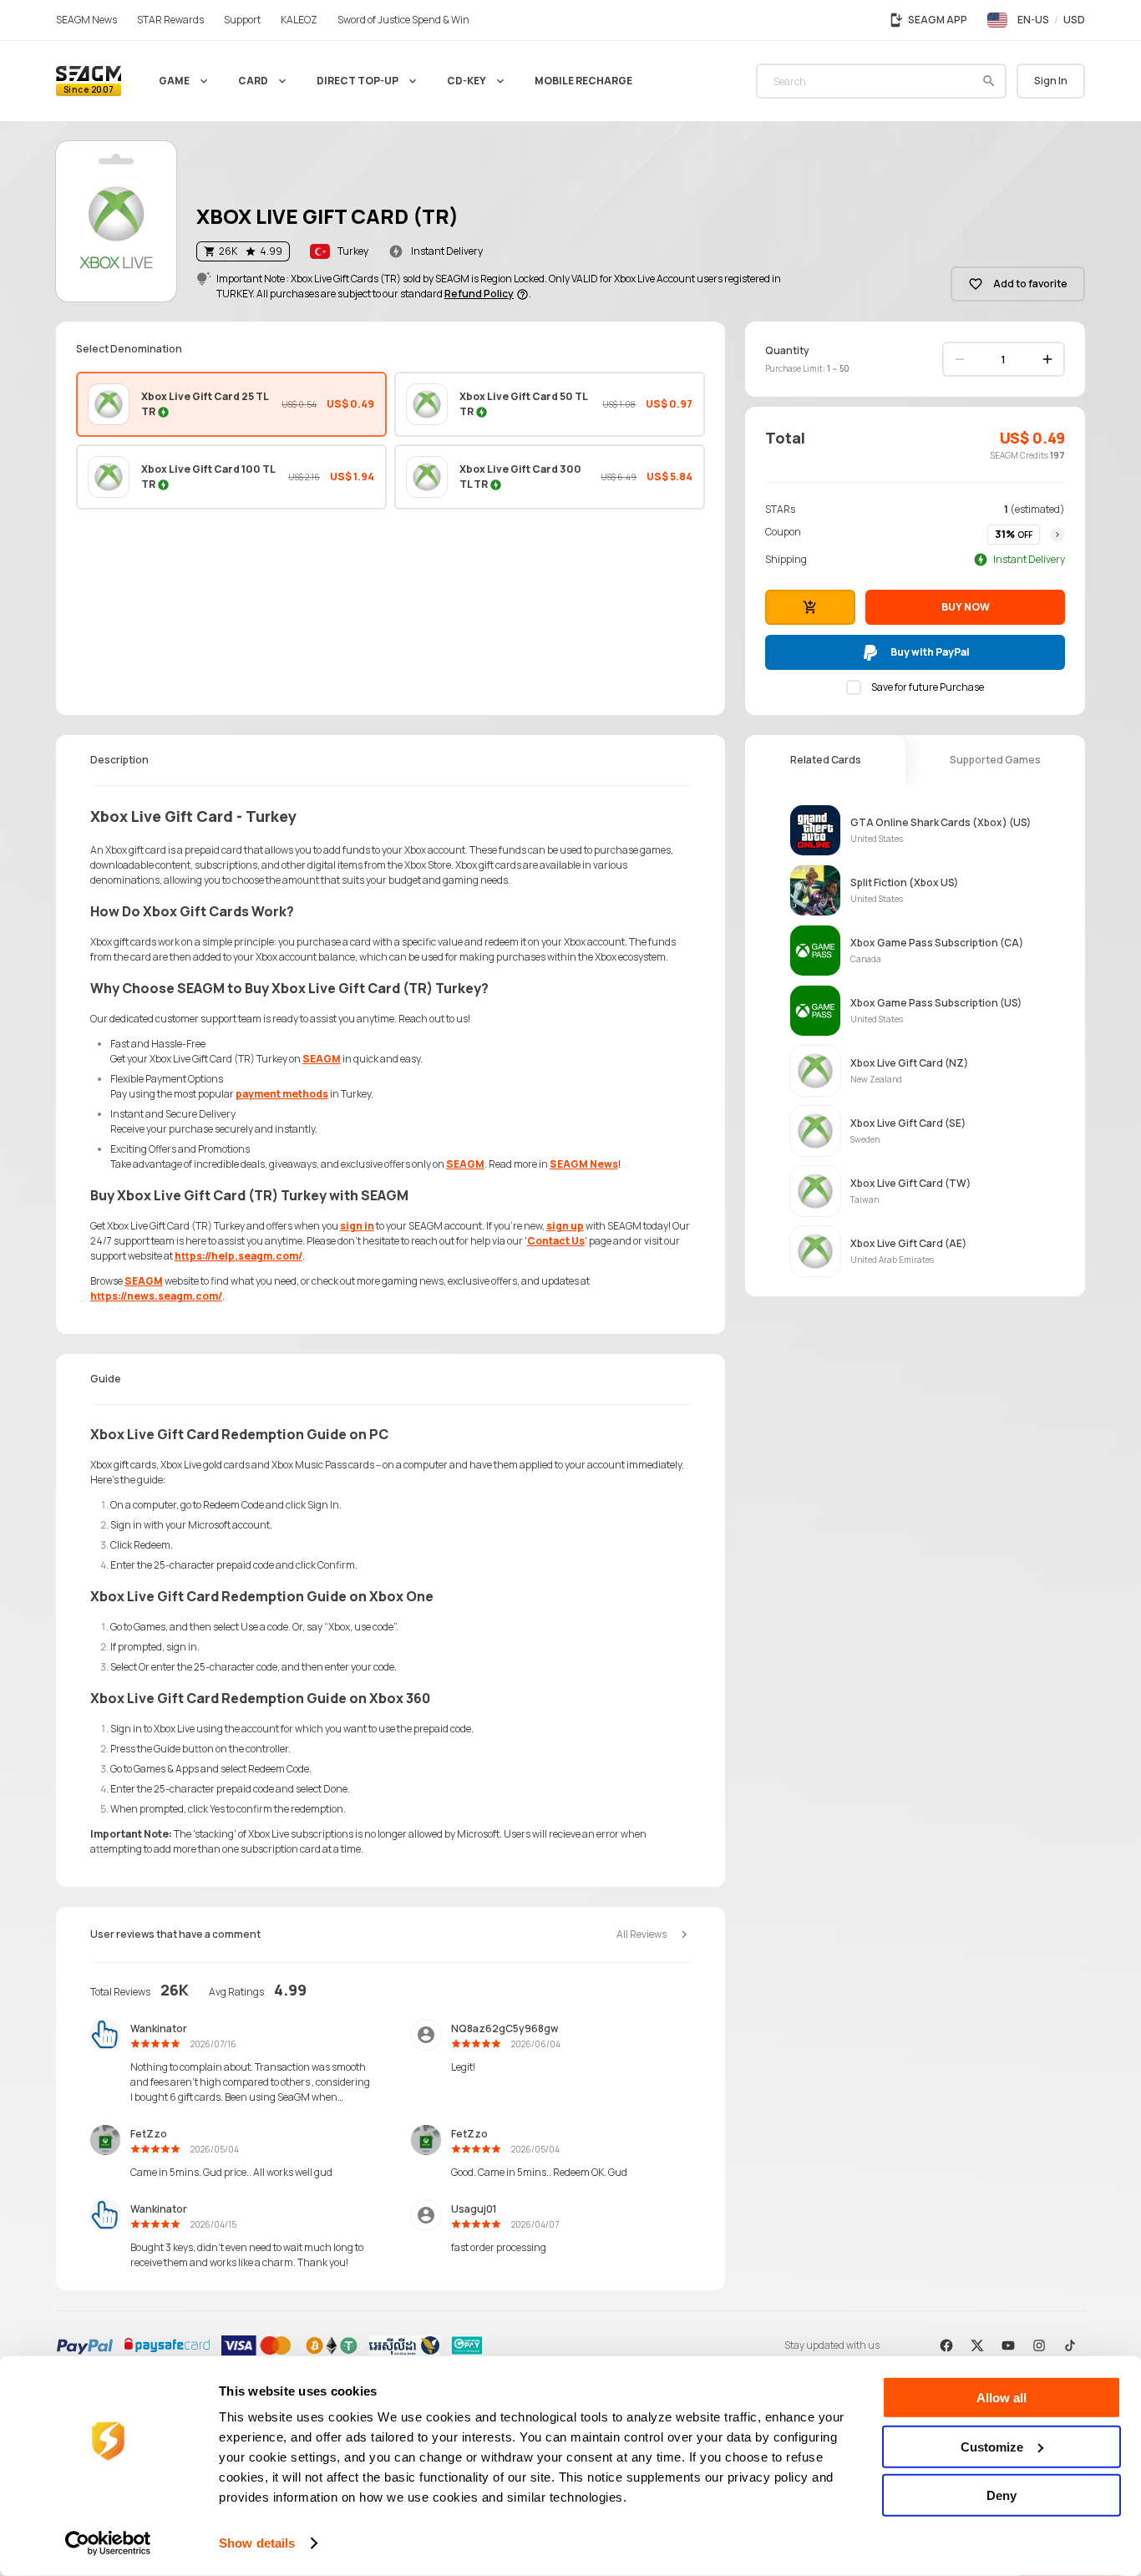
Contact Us (556, 1241)
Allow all (1002, 2398)
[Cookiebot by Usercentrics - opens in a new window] (108, 2543)
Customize (992, 2446)
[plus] (1047, 359)
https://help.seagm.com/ (238, 1256)
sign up (565, 1226)
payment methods (282, 1094)
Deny (1002, 2495)
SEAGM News (584, 1164)
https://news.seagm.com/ (156, 1296)
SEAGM (322, 1059)
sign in (357, 1226)
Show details (257, 2543)
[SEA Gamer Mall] (89, 81)
